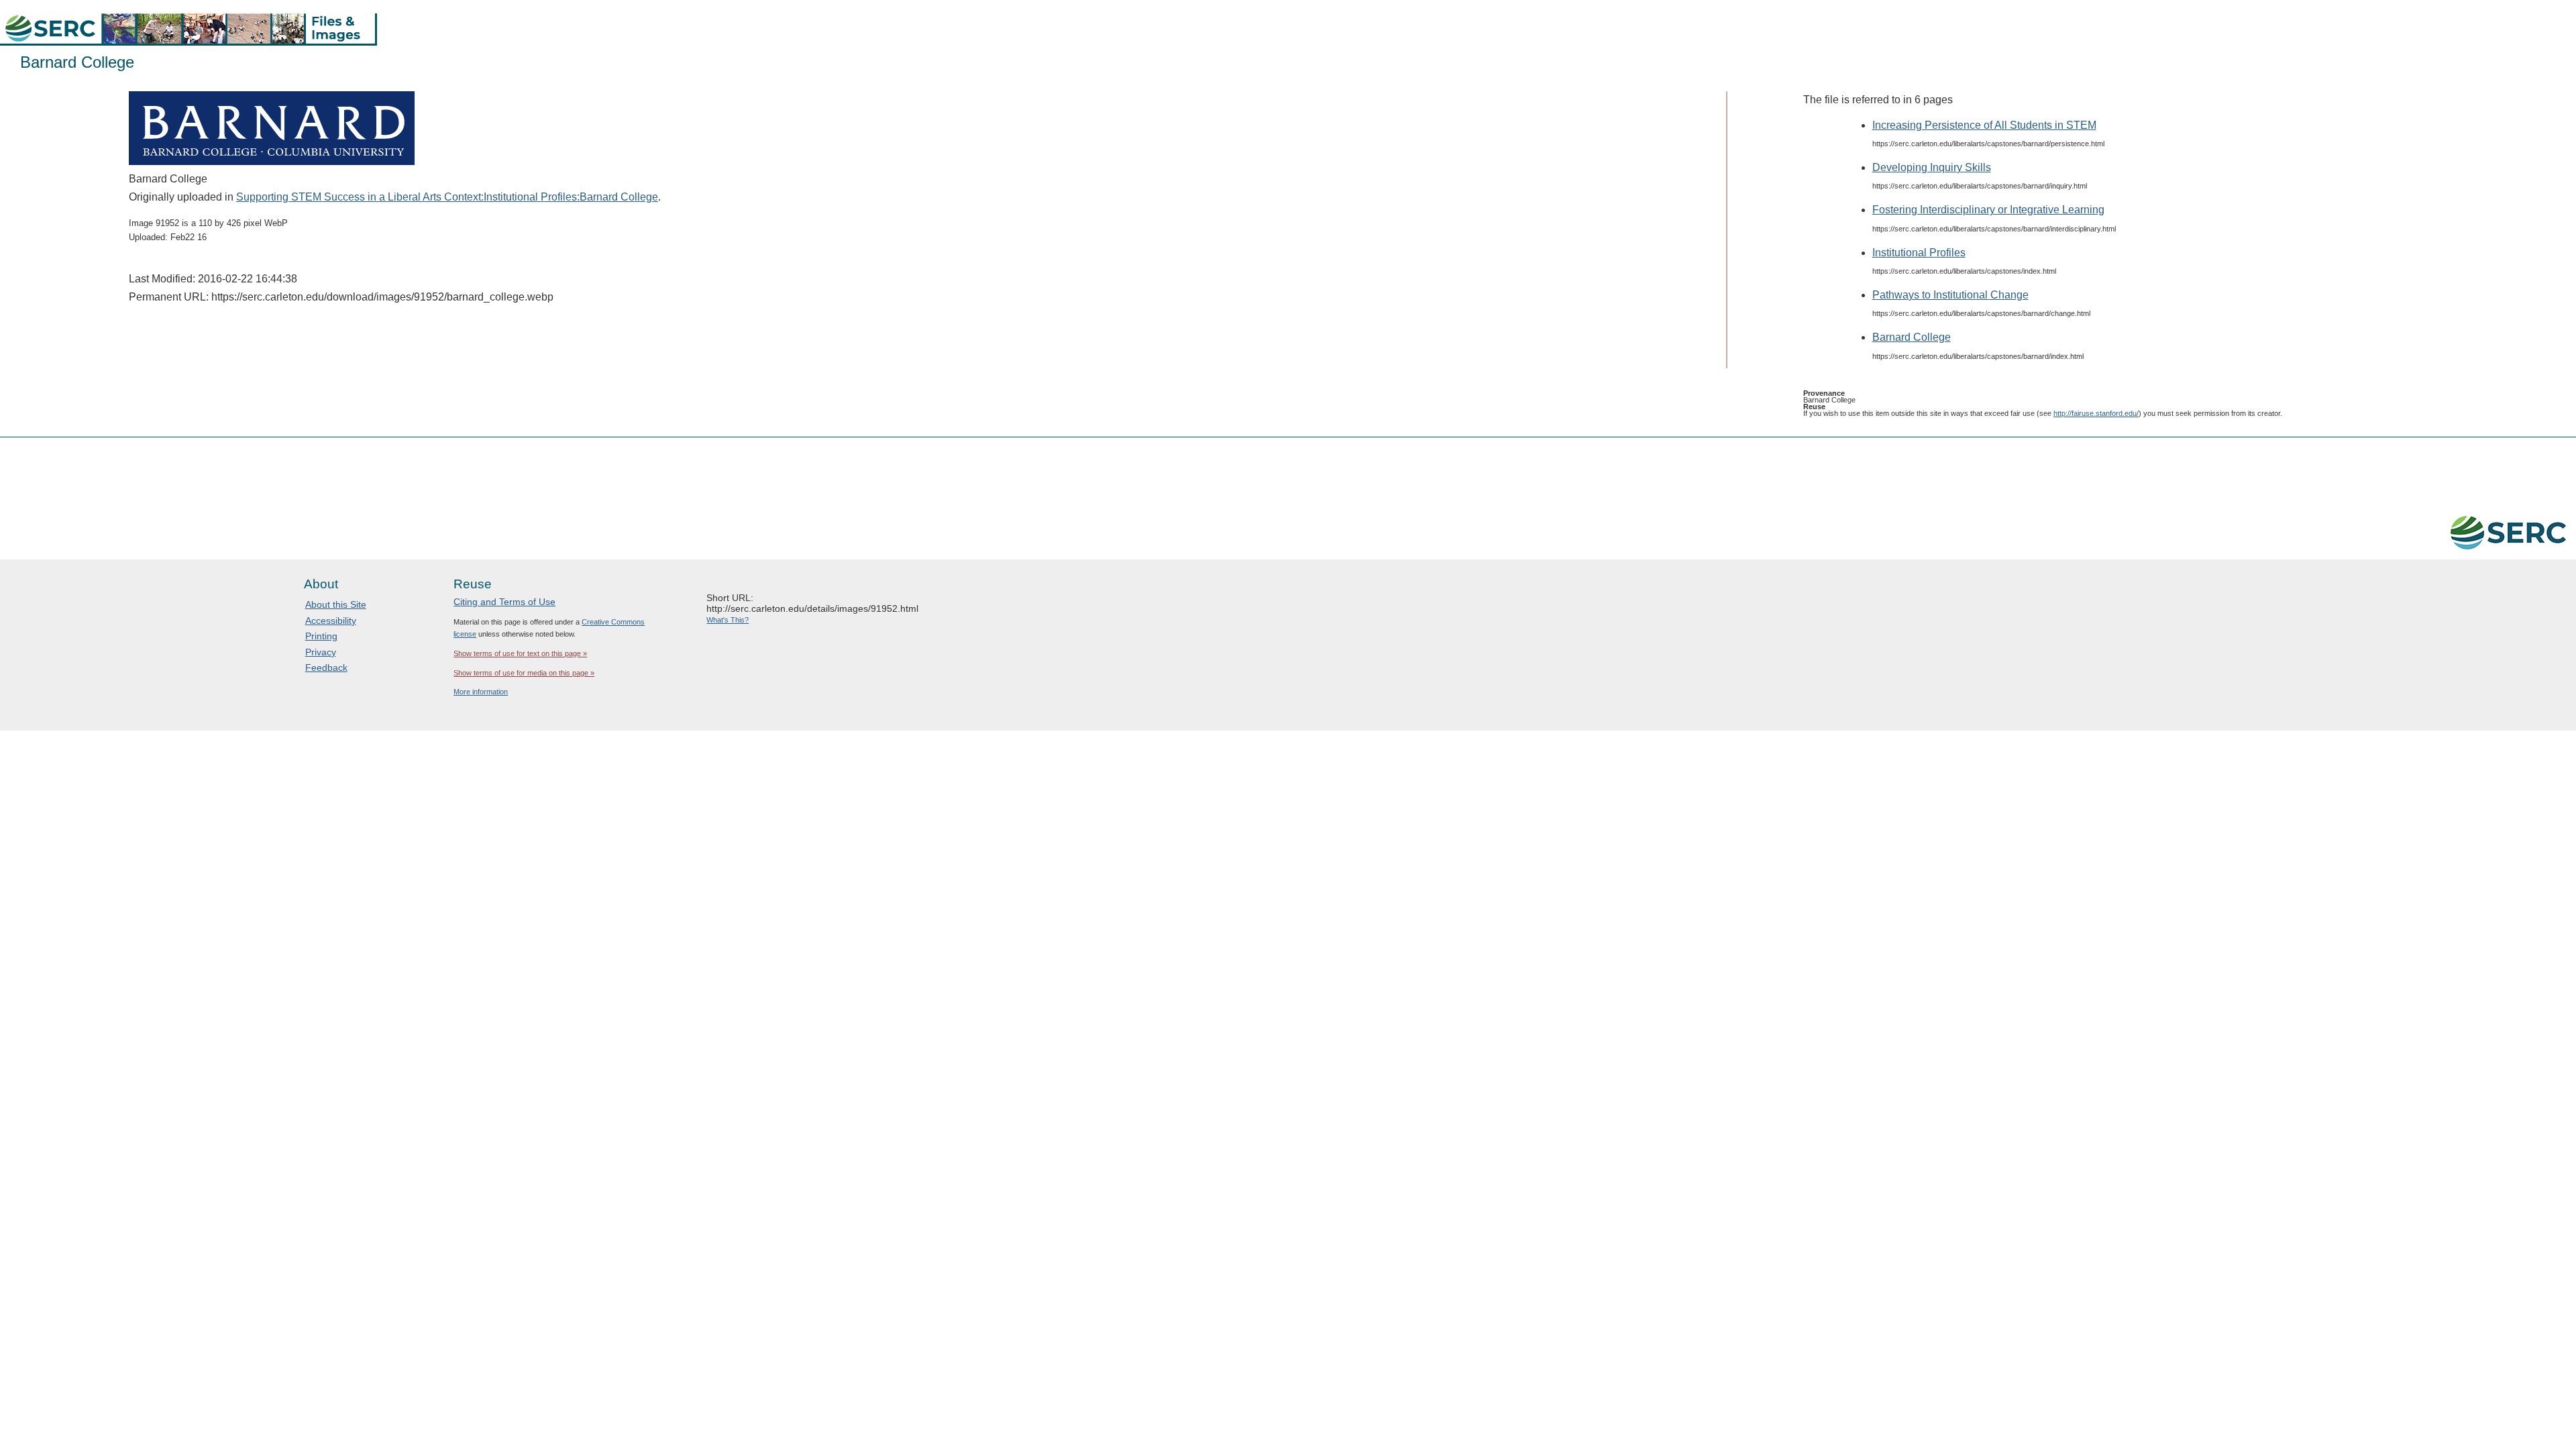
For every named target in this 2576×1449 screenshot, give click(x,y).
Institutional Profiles (1919, 253)
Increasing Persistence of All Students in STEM (1984, 125)
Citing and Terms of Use (504, 602)
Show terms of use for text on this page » (520, 653)
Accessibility (331, 621)
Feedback (326, 667)
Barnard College (1912, 337)
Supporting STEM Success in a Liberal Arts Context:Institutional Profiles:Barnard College (447, 197)
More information (481, 692)
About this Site (336, 604)
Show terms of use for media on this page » (524, 673)
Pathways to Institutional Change (1950, 295)
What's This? (728, 620)
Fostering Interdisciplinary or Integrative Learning (1988, 210)
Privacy (321, 652)
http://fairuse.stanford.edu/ (2096, 413)
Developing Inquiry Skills (1932, 167)
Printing (321, 636)
